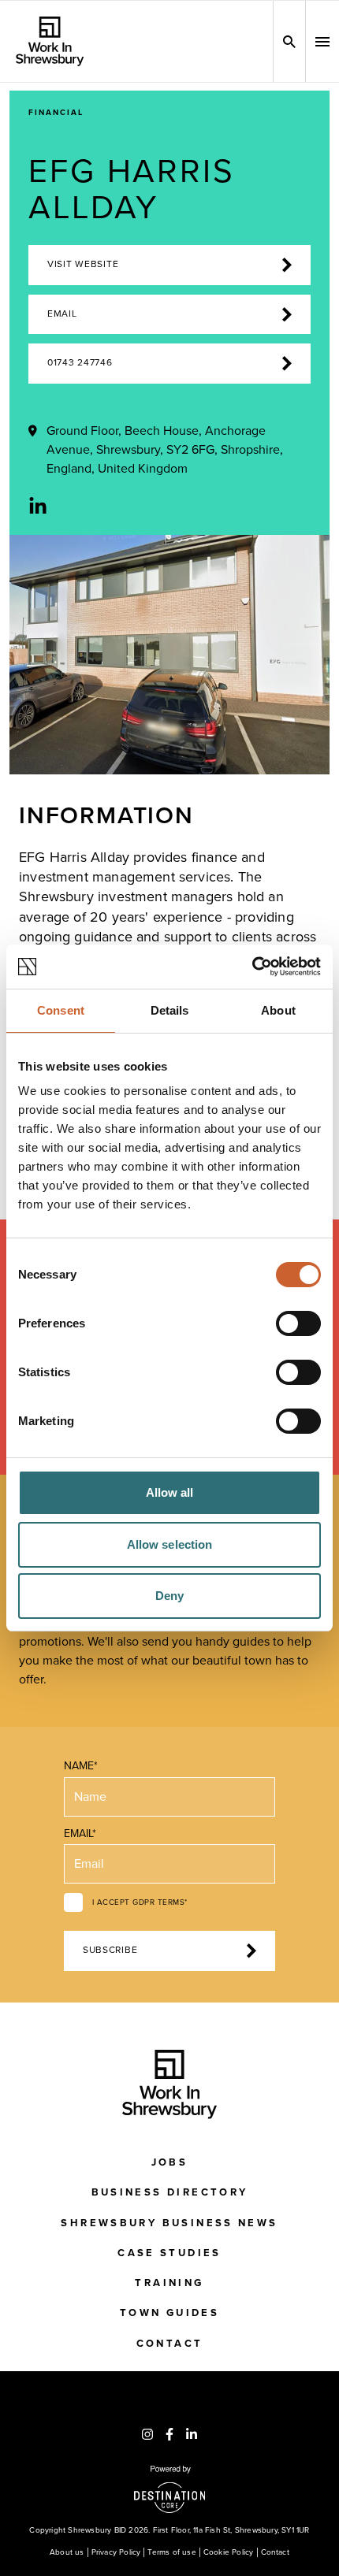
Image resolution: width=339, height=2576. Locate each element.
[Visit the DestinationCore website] (170, 2489)
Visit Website (83, 264)
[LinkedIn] (38, 507)
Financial (56, 113)
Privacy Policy (116, 2552)
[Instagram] (147, 2434)
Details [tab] (170, 1010)
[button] (322, 42)
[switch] (298, 1323)
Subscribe (110, 1950)
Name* (81, 1766)
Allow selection (170, 1544)
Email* (80, 1834)
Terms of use (171, 2552)
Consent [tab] (61, 1010)
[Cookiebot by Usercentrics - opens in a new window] (252, 967)
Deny (169, 1596)
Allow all (170, 1492)
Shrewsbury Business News (169, 2223)
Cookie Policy (229, 2552)
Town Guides (169, 2313)
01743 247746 (80, 363)
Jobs (170, 2162)
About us (67, 2552)
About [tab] (278, 1010)
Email (62, 314)
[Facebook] (169, 2434)
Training (169, 2283)
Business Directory (170, 2192)
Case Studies (169, 2253)
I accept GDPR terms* (140, 1902)
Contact (170, 2344)
